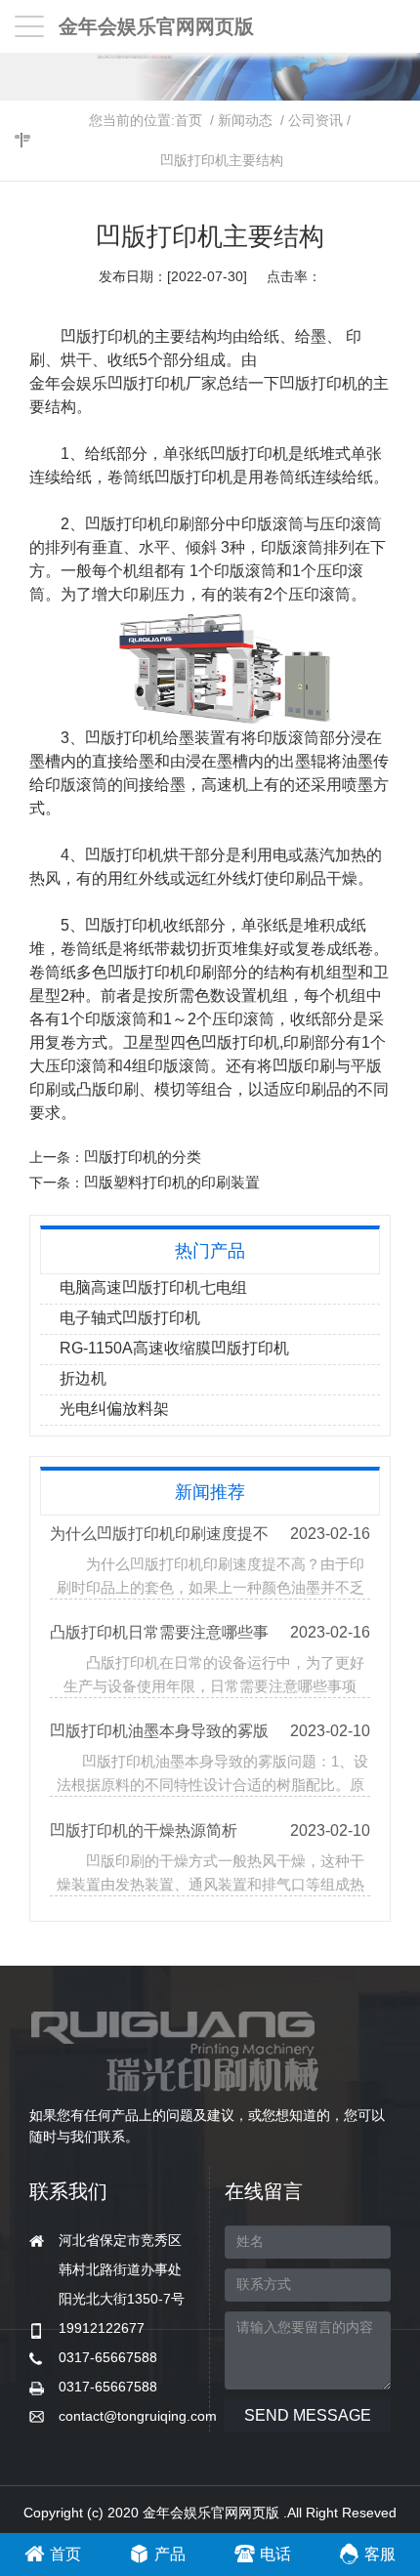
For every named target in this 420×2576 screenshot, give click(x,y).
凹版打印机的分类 (143, 1157)
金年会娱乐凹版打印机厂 (115, 383)
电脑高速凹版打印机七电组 (153, 1288)
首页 (189, 120)
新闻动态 (245, 120)
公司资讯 (315, 120)
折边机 (83, 1378)
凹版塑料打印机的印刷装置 (172, 1182)
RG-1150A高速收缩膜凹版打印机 (174, 1348)
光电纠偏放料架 (114, 1409)
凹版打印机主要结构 (222, 160)
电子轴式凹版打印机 (130, 1318)
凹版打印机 (318, 383)
